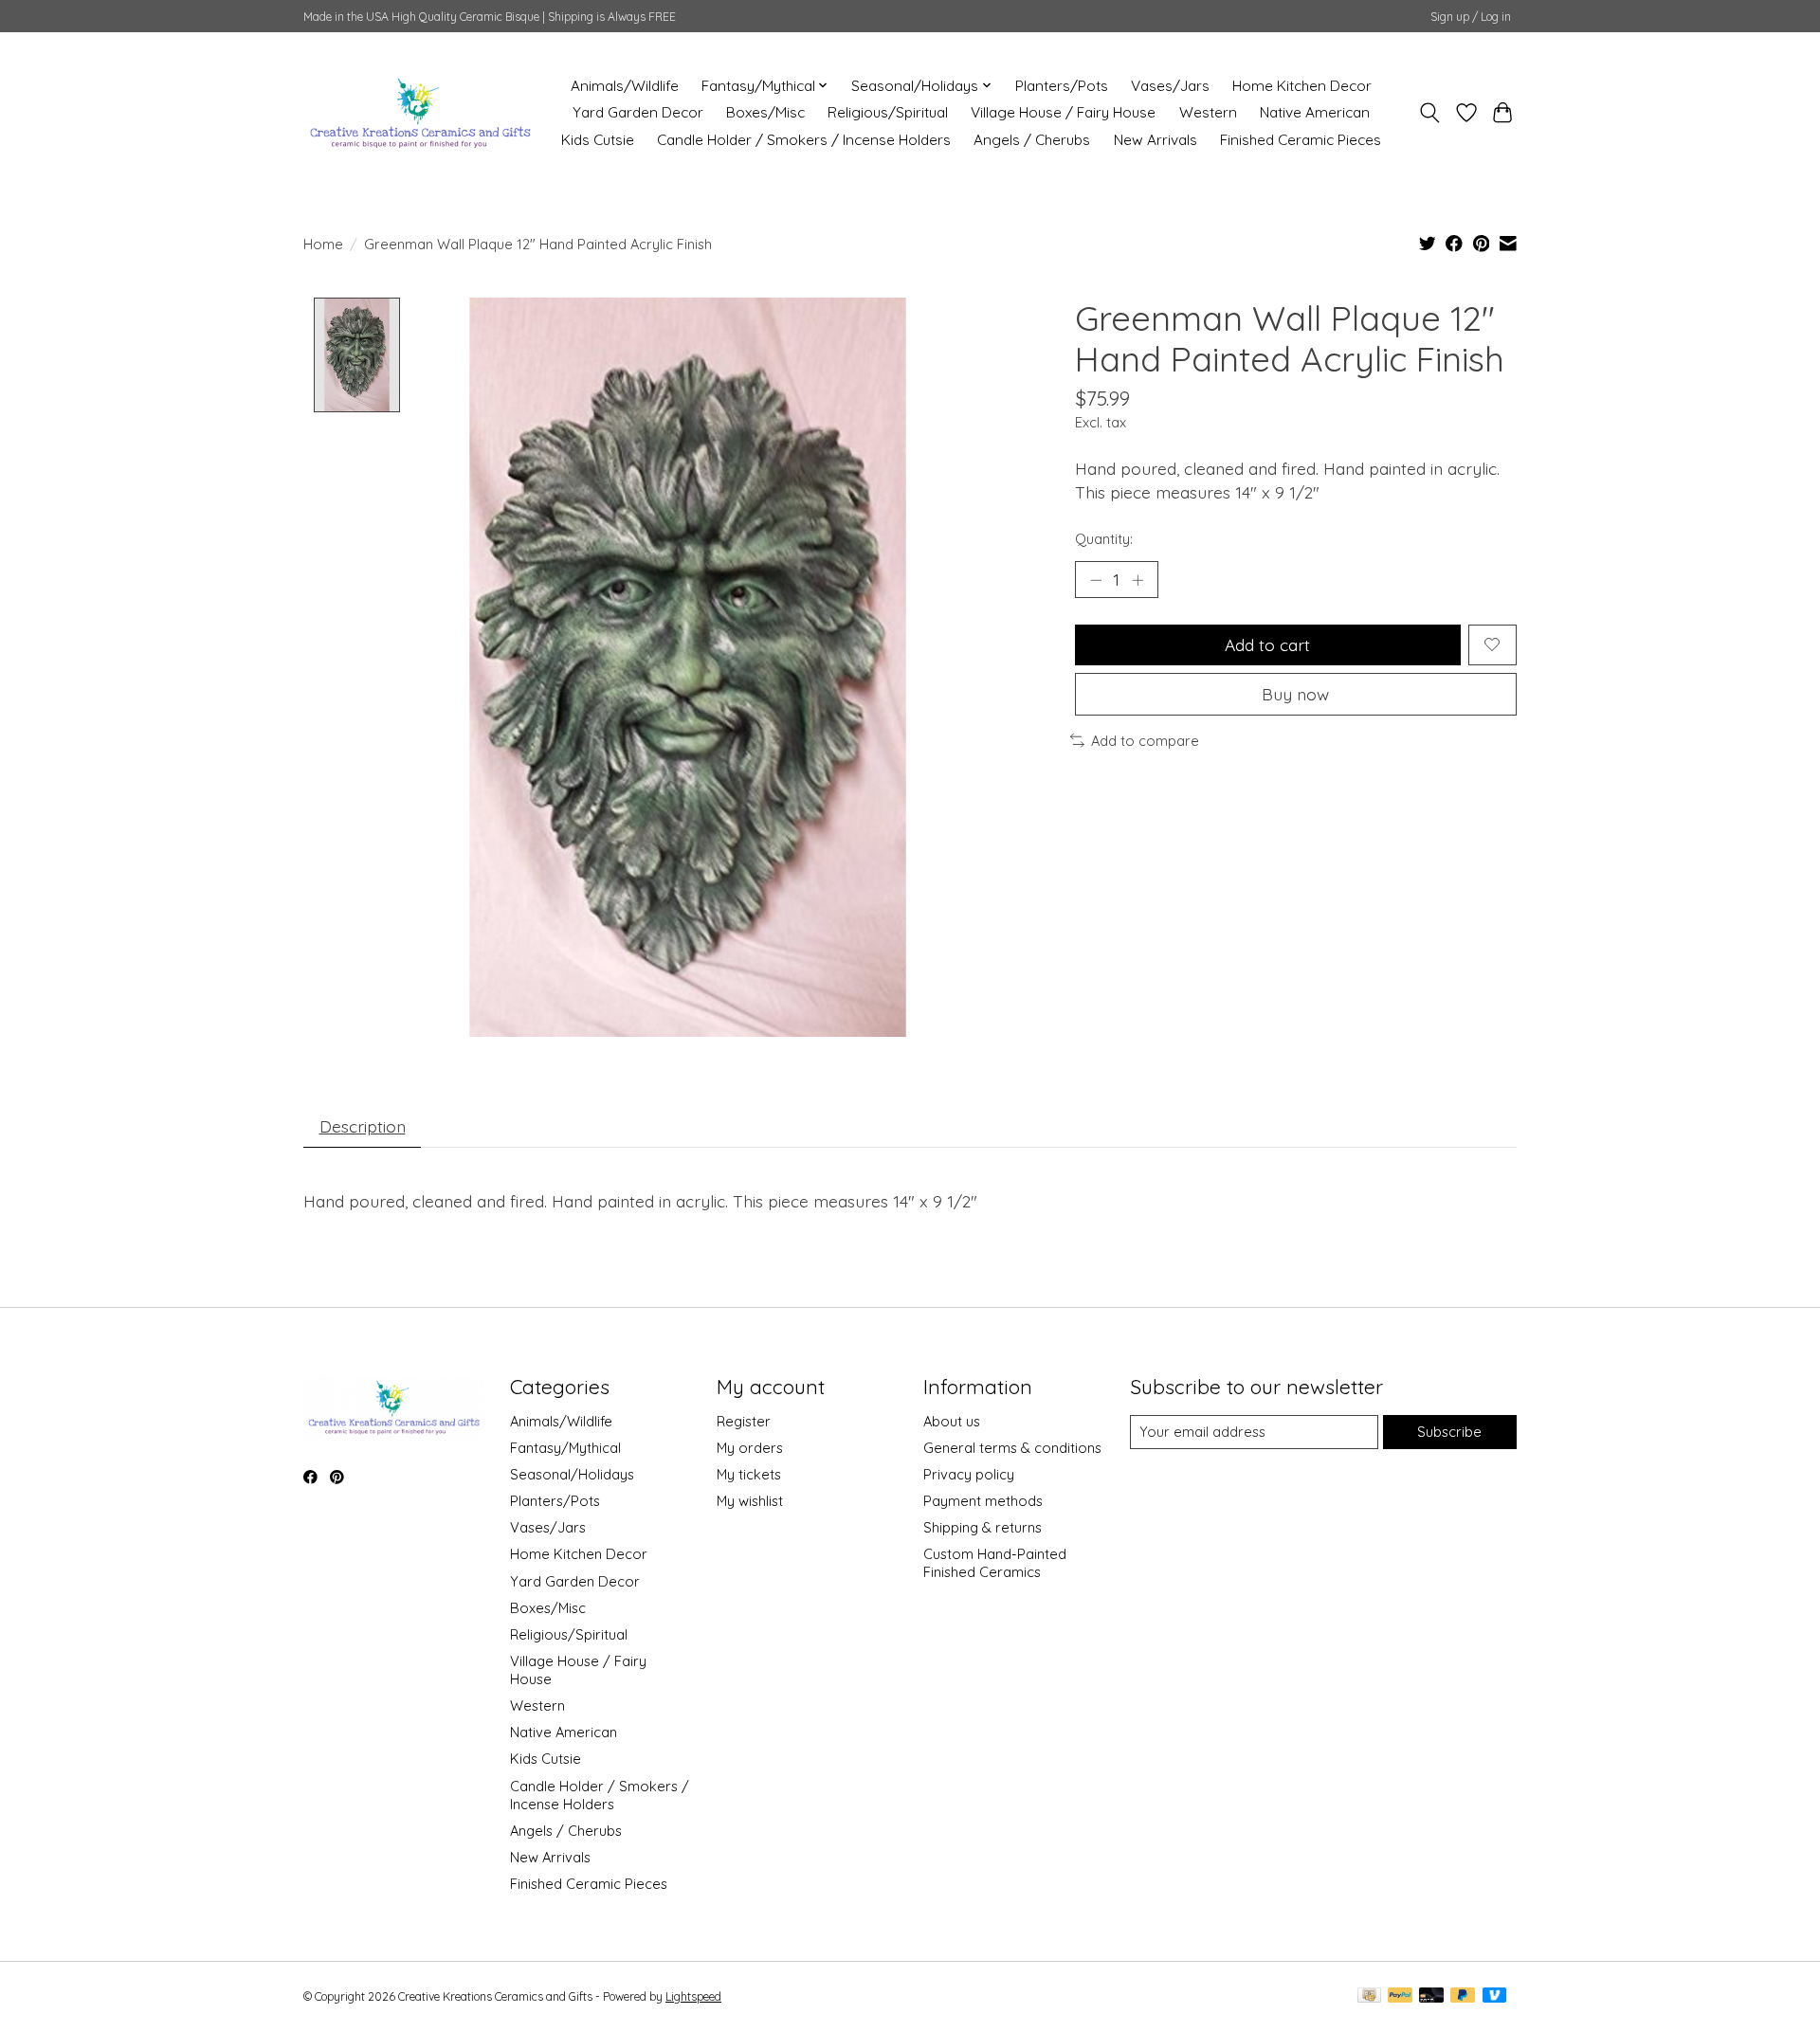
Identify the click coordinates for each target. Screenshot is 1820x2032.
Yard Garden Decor (638, 112)
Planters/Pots (1062, 86)
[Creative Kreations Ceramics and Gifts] (419, 112)
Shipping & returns (983, 1527)
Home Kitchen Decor (1302, 86)
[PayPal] (1400, 1996)
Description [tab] (363, 1126)
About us (952, 1421)
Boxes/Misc (765, 112)
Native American (1315, 112)
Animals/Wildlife (625, 86)
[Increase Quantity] (1137, 580)
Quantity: (1104, 539)
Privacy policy (969, 1474)
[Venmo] (1495, 1996)
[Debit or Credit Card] (1431, 1996)
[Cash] (1369, 1996)
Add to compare (1145, 741)
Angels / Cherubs (1032, 140)
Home (323, 244)
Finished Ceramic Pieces (1301, 140)
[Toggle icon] (1430, 113)
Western (1208, 112)
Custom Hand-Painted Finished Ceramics (995, 1563)
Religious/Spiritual (888, 112)
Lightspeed (693, 1996)
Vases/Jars (1170, 86)
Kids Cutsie (598, 140)
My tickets (749, 1474)
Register (744, 1421)
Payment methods (983, 1501)
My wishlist (750, 1501)
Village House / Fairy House (1063, 112)
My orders (750, 1448)
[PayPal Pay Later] (1463, 1996)
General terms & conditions (1012, 1448)
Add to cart (1267, 644)
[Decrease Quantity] (1096, 580)
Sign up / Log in (1471, 17)
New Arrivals (1156, 140)
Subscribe (1449, 1432)
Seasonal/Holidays (572, 1474)
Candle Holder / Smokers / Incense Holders (804, 140)
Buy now (1295, 694)
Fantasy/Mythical (565, 1448)
